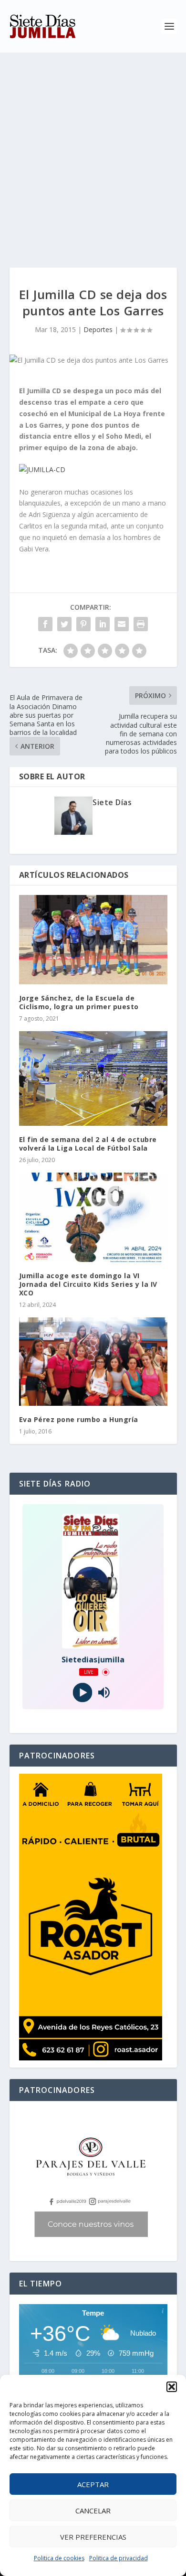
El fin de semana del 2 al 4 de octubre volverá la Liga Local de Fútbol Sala (88, 1144)
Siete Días (112, 802)
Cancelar (93, 2511)
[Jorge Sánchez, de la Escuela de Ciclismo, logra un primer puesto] (93, 940)
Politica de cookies (59, 2558)
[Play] (82, 1693)
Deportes (98, 329)
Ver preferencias (93, 2537)
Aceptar (93, 2484)
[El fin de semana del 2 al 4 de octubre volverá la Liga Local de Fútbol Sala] (93, 1078)
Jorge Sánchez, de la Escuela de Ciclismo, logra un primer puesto (79, 1002)
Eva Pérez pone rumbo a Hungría (79, 1419)
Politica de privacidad (119, 2558)
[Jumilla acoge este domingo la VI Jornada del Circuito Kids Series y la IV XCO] (93, 1217)
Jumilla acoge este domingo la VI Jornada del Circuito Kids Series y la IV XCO (88, 1284)
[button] (172, 2387)
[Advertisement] (93, 151)
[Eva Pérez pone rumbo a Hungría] (93, 1362)
